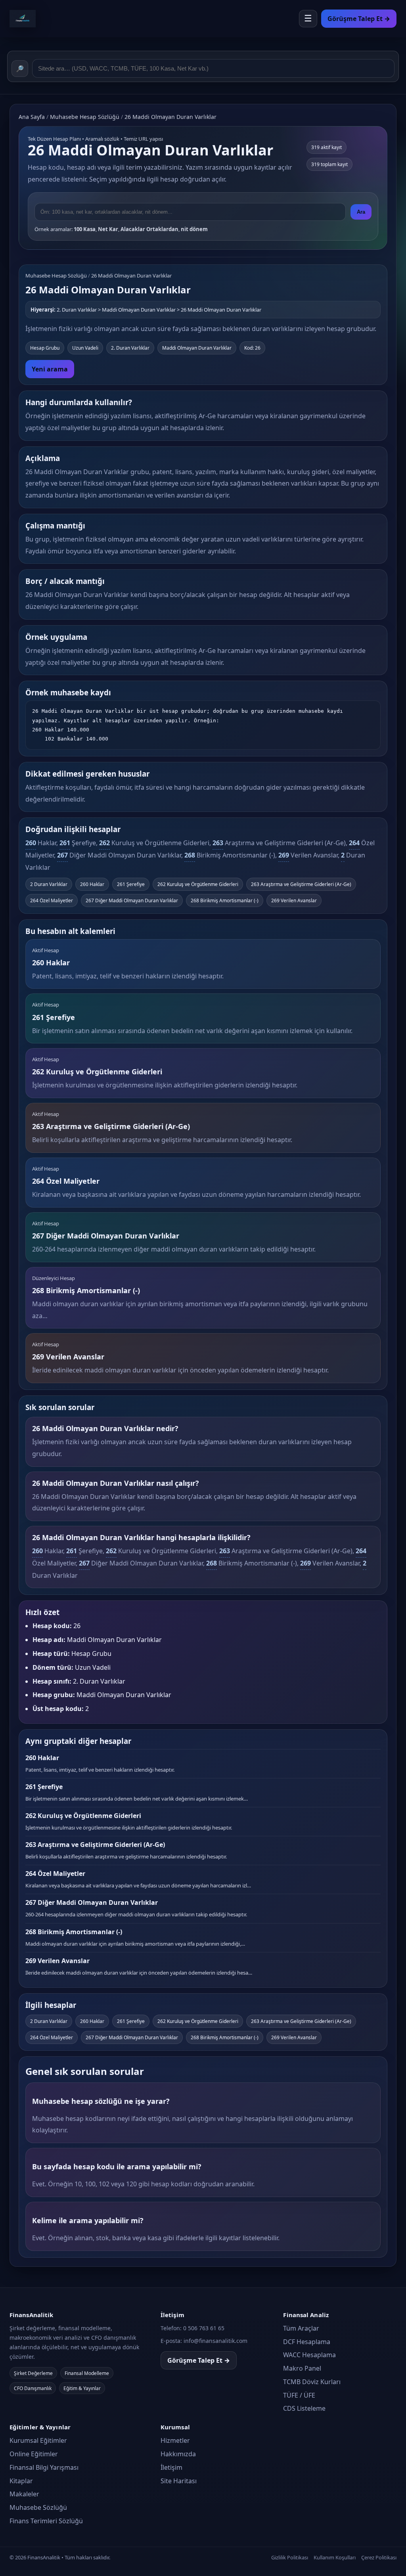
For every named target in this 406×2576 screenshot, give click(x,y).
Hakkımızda (178, 2454)
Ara (361, 212)
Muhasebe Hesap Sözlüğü (85, 117)
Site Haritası (179, 2481)
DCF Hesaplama (307, 2342)
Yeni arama (50, 369)
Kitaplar (21, 2481)
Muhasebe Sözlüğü (38, 2507)
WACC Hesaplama (309, 2355)
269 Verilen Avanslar (294, 900)
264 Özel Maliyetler (52, 900)
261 (65, 843)
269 (284, 855)
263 (218, 843)
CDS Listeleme (304, 2408)
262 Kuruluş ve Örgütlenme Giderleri (198, 884)
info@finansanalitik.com (215, 2341)
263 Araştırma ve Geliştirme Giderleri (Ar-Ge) (301, 884)
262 (104, 843)
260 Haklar (92, 884)
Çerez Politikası (379, 2557)
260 (31, 843)
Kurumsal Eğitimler (38, 2440)
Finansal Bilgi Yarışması (44, 2467)
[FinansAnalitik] (45, 19)
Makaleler (24, 2494)
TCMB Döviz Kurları (312, 2382)
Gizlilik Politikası (290, 2557)
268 (190, 855)
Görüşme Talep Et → (199, 2360)
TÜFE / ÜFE (299, 2395)
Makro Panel (302, 2368)
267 (62, 855)
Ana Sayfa (32, 117)
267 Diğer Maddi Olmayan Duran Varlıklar (132, 900)
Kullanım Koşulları (335, 2557)
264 (354, 843)
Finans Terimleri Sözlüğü (46, 2521)
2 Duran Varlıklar (49, 884)
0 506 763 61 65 (204, 2328)
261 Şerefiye (131, 884)
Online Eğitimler (34, 2454)
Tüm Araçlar (301, 2328)
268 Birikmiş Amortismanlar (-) (225, 900)
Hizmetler (175, 2440)
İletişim (171, 2467)
